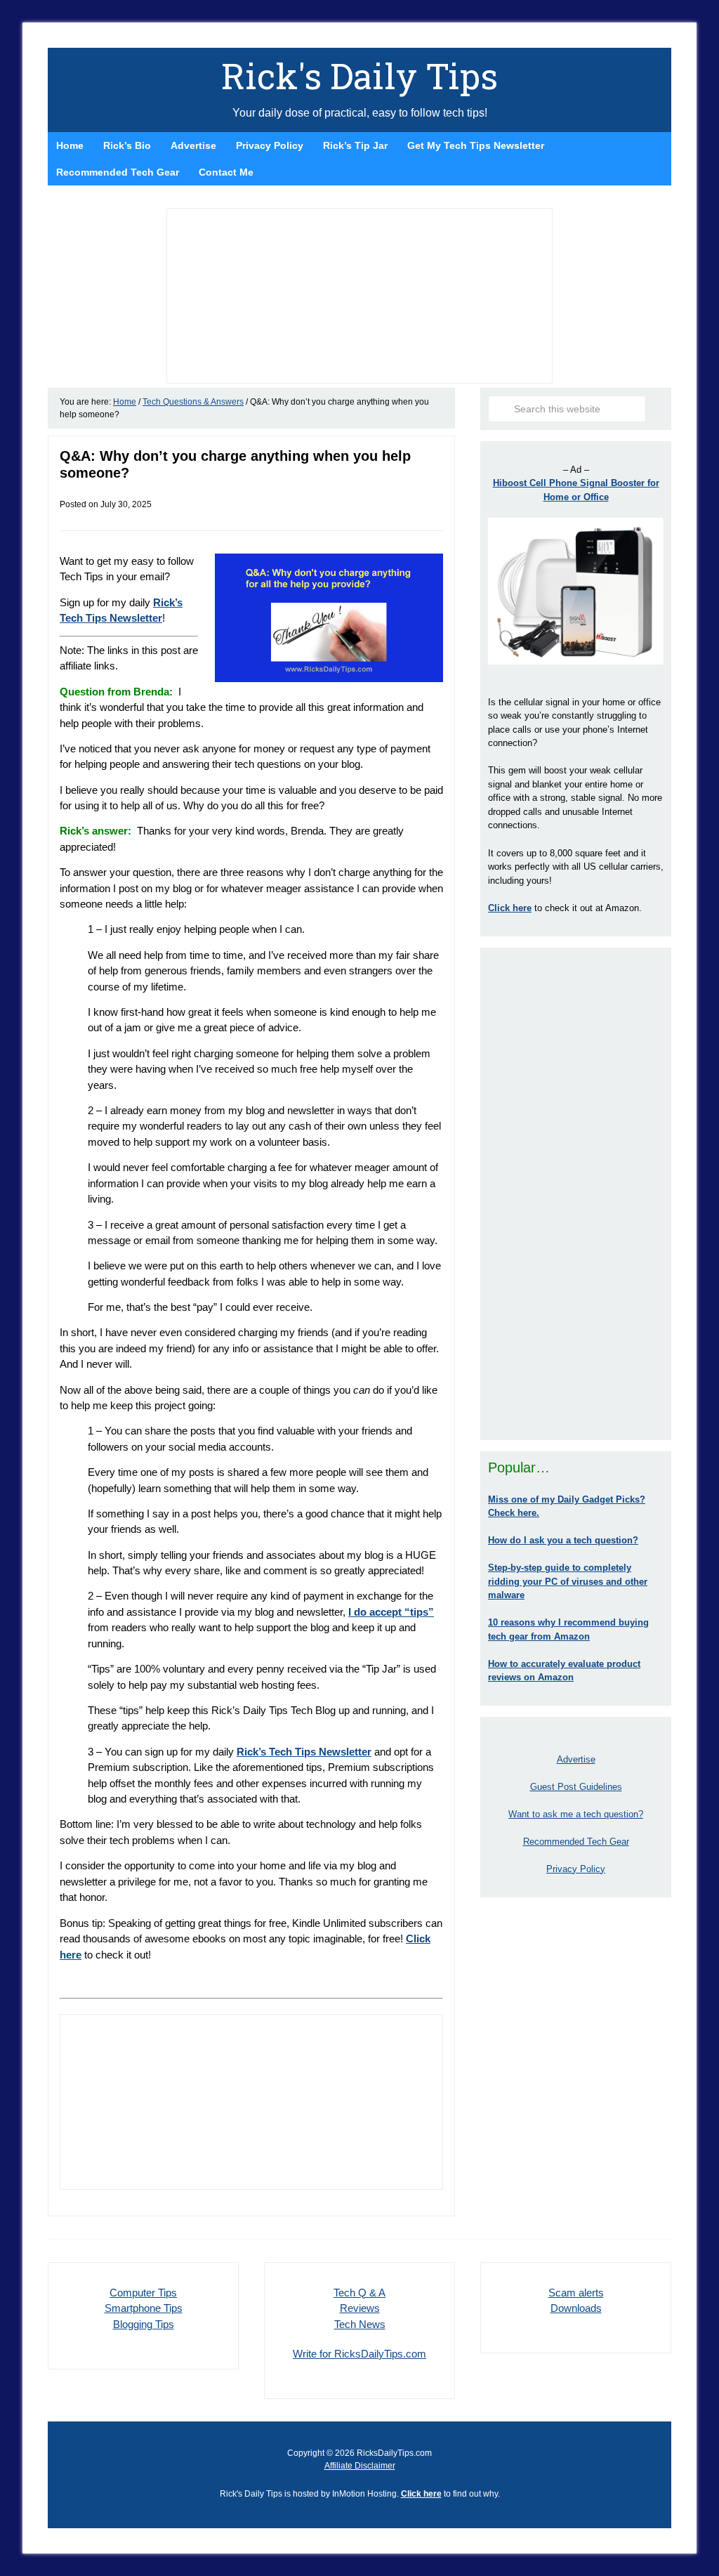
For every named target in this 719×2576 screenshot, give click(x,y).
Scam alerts (576, 2293)
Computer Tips (143, 2293)
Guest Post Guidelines (576, 1787)
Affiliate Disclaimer (360, 2466)
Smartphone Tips (144, 2308)
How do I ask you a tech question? (563, 1540)
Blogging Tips (144, 2324)
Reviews (360, 2308)
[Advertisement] (576, 1194)
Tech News (360, 2324)
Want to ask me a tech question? (576, 1814)
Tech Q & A (359, 2293)
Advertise (576, 1759)
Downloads (576, 2308)
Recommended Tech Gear (576, 1842)
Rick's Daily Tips (359, 76)
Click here (421, 2494)
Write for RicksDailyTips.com (359, 2354)
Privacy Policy (576, 1869)
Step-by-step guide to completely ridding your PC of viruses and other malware (568, 1581)
